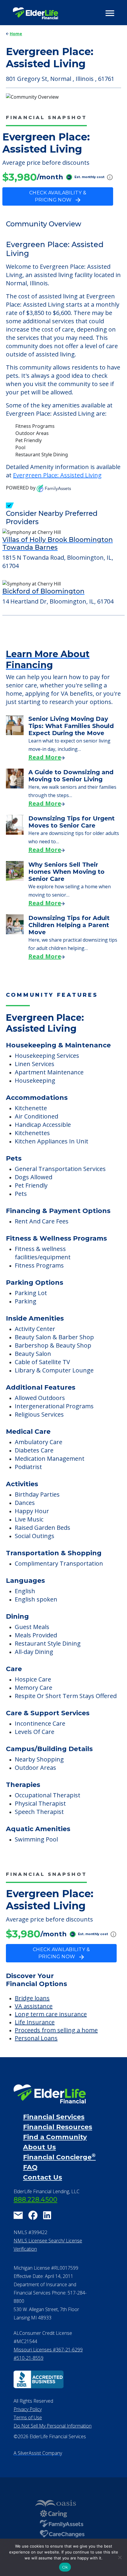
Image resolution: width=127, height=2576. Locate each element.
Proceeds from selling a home (56, 2030)
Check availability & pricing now (58, 196)
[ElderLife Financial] (35, 13)
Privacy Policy (28, 2409)
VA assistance (34, 2006)
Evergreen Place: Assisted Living (57, 475)
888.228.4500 (35, 2200)
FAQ (30, 2167)
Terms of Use (28, 2417)
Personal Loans (36, 2038)
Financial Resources (58, 2127)
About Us (39, 2147)
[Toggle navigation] (110, 13)
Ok (65, 2567)
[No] (120, 2557)
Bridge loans (32, 1998)
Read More (45, 757)
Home (16, 34)
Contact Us (43, 2177)
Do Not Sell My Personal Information (53, 2426)
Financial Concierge (59, 2157)
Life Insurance (35, 2022)
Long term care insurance (51, 2014)
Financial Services (54, 2117)
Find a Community (55, 2137)
